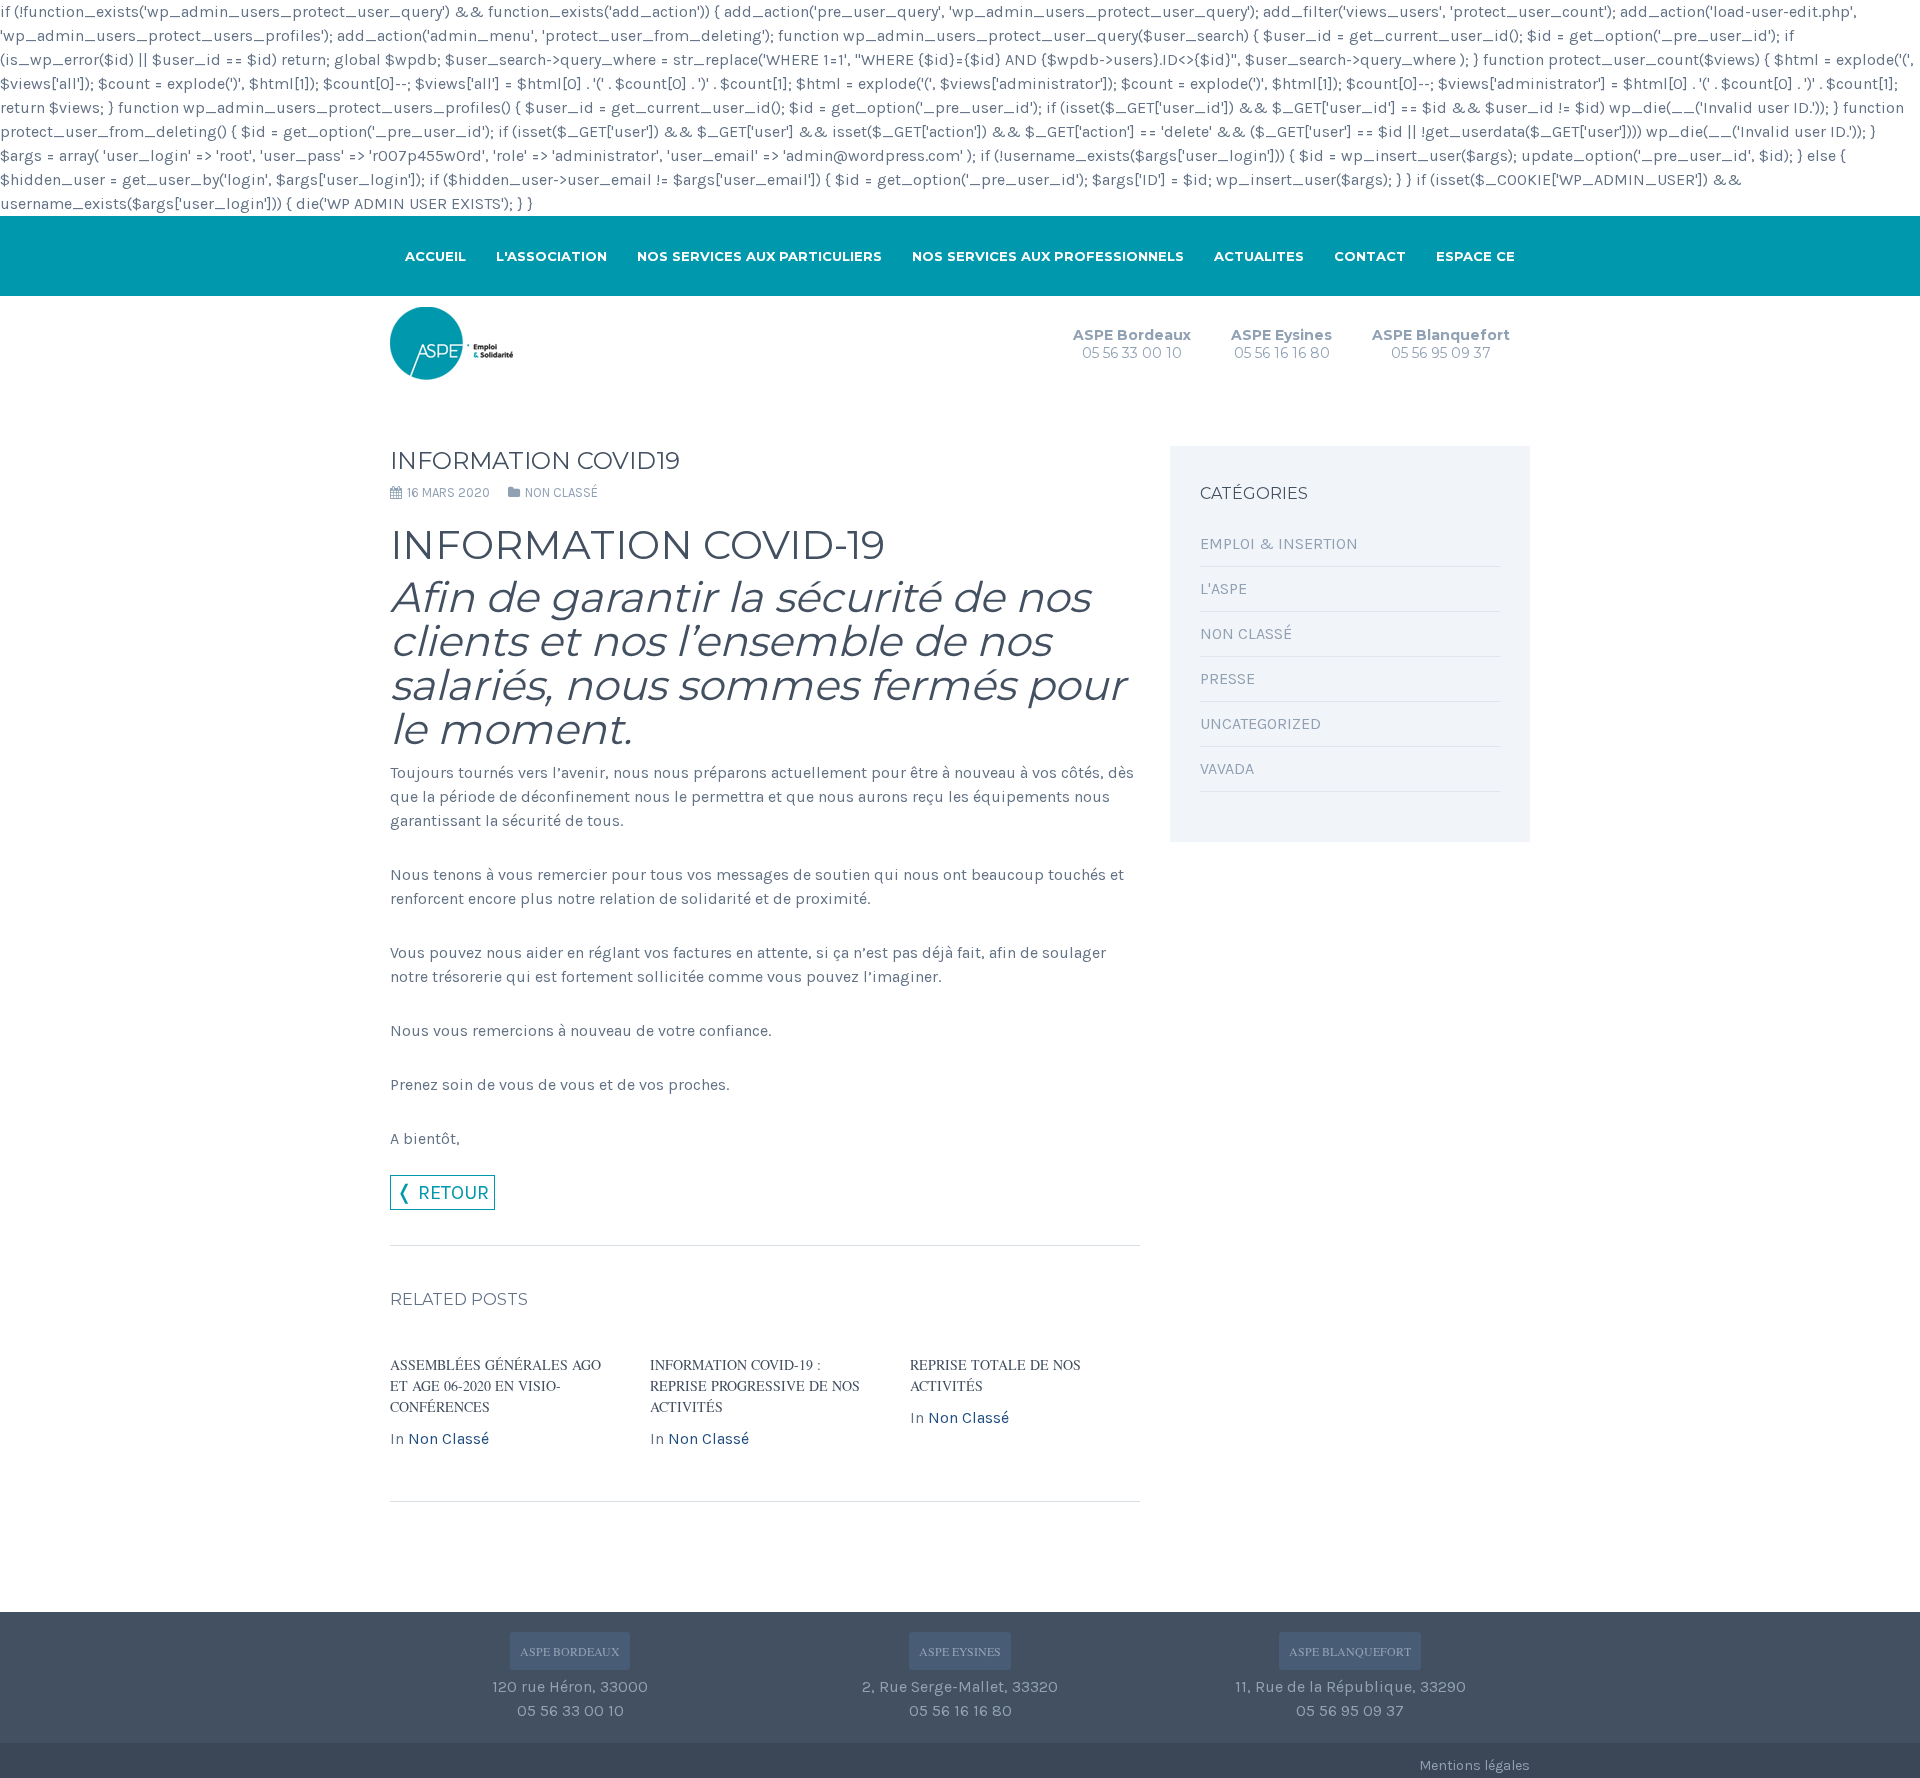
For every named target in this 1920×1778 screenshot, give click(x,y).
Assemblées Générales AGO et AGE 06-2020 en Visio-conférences (495, 1385)
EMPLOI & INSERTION (1279, 543)
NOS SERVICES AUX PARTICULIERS (759, 256)
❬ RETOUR (442, 1192)
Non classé (561, 492)
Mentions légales (1474, 1765)
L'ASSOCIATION (551, 256)
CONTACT (1370, 256)
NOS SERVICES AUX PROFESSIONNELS (1048, 256)
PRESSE (1227, 678)
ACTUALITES (1259, 256)
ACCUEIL (435, 256)
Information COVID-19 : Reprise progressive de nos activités (755, 1385)
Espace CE (1475, 256)
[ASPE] (456, 340)
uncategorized (1260, 723)
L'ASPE (1223, 588)
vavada (1227, 768)
